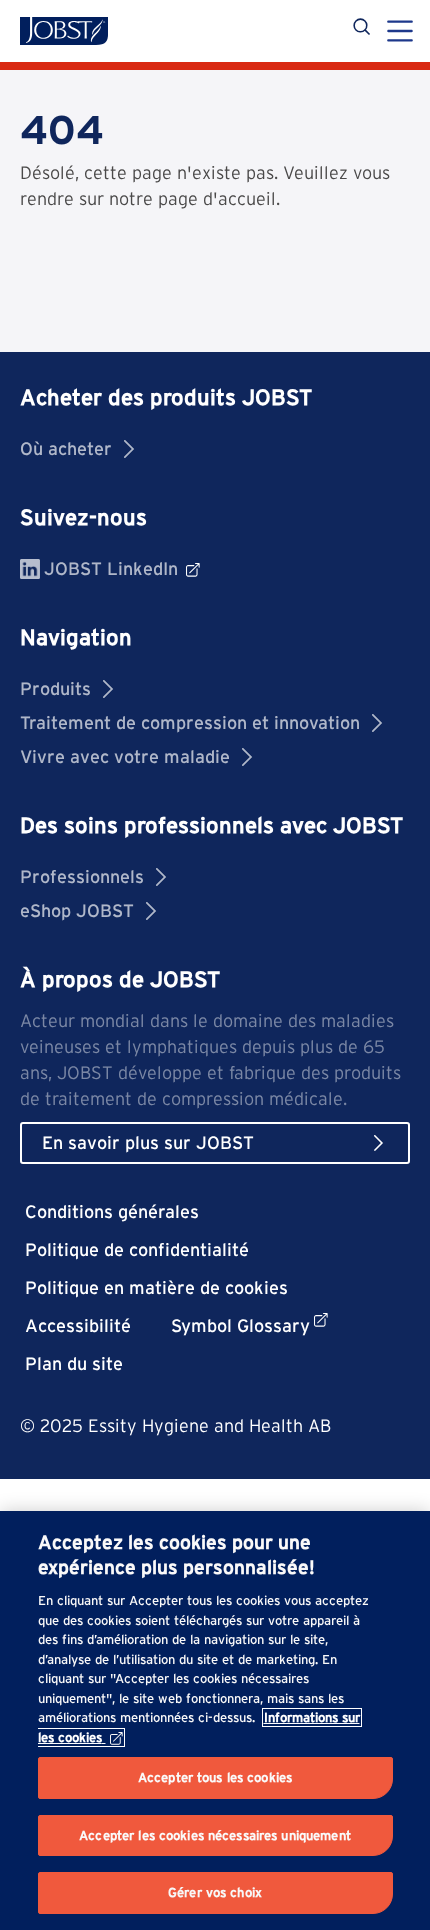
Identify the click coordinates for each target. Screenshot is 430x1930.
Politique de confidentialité (137, 1249)
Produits (55, 688)
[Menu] (400, 33)
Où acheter (66, 448)
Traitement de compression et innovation (190, 722)
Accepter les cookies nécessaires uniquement (215, 1835)
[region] (215, 1720)
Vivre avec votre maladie (125, 756)
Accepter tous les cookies (215, 1777)
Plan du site (74, 1363)
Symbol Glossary (240, 1325)
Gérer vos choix (215, 1892)
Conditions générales (112, 1211)
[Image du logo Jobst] (64, 31)
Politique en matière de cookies (156, 1287)
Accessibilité (78, 1325)
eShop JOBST (77, 910)
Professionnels (82, 876)
